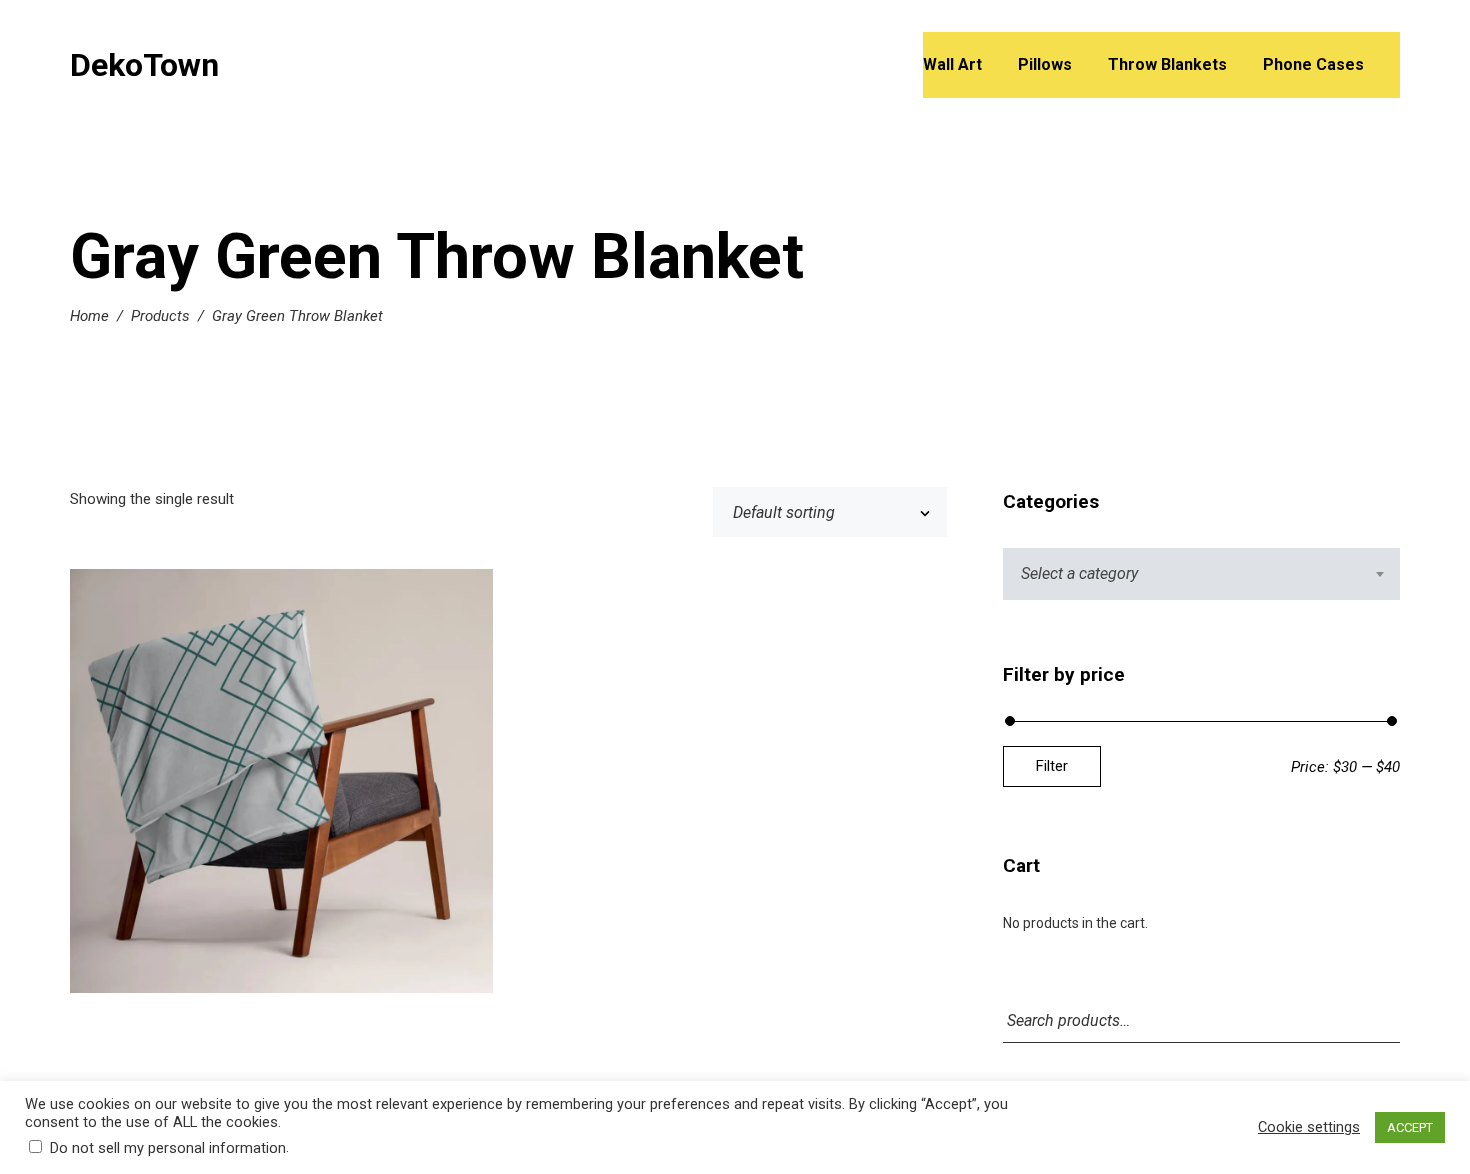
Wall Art (952, 64)
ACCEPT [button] (1410, 1127)
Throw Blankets (1167, 64)
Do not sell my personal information (168, 1148)
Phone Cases (1313, 64)
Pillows (1045, 64)
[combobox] (1201, 574)
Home (89, 316)
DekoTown (144, 65)
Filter (1052, 766)
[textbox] (1201, 574)
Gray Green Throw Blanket (281, 784)
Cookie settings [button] (1309, 1127)
